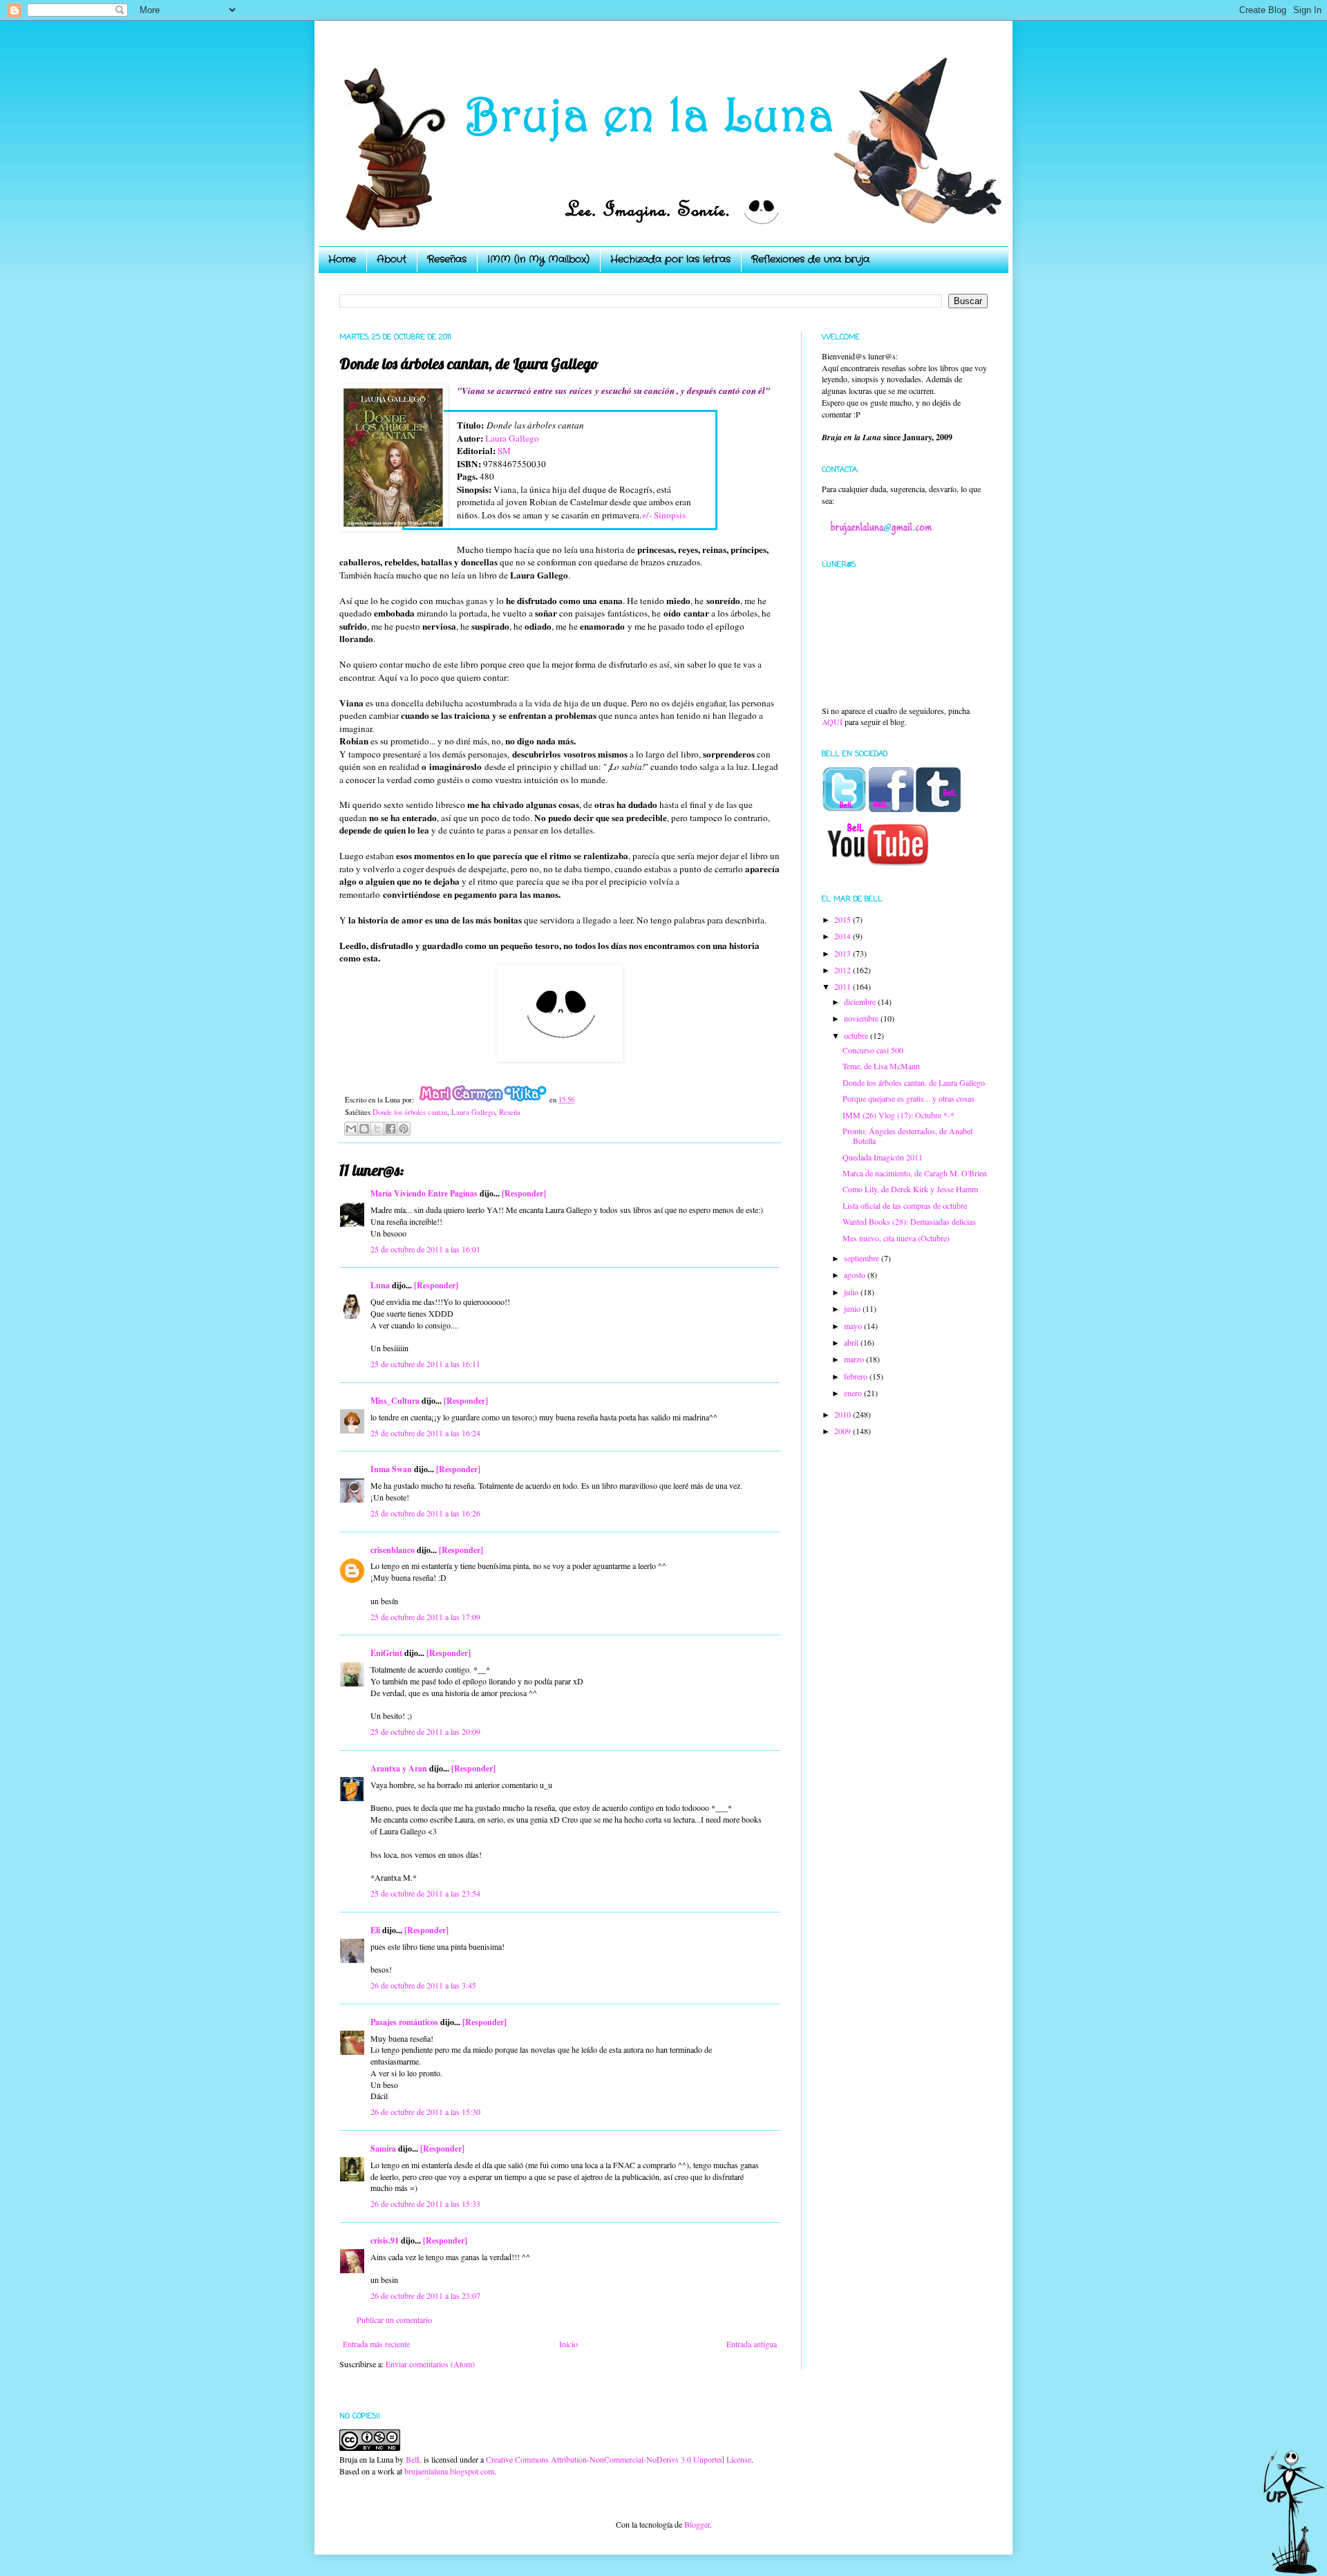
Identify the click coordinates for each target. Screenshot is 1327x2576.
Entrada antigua (752, 2344)
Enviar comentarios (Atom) (430, 2364)
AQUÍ (832, 722)
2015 (844, 919)
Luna (380, 1285)
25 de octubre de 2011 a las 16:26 (425, 1513)
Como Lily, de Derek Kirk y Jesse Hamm (910, 1189)
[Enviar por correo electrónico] (351, 1129)
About (392, 259)
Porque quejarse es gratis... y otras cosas (909, 1098)
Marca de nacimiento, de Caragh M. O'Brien (915, 1173)
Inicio (568, 2344)
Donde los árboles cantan (410, 1112)
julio (852, 1292)
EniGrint (386, 1653)
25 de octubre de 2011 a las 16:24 (425, 1433)
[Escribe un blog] (364, 1129)
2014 (844, 936)
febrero (857, 1376)
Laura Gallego (512, 438)
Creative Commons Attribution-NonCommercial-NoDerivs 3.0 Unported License (619, 2459)
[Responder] (524, 1193)
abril (852, 1342)
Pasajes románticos (404, 2022)
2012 (844, 970)
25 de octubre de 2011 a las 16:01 (425, 1249)
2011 (844, 986)
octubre (857, 1035)
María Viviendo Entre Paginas (424, 1193)
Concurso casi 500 (873, 1050)
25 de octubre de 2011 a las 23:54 (425, 1893)
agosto (856, 1275)
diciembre (861, 1002)
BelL (414, 2459)
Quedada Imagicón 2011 (883, 1157)
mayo (854, 1326)
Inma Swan (391, 1469)
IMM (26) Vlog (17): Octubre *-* (898, 1115)
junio (853, 1308)
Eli (375, 1930)
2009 (844, 1431)
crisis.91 (385, 2240)
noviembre (862, 1018)
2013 (844, 953)
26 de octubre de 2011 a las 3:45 (423, 1985)
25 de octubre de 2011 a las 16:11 (425, 1364)
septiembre (863, 1258)
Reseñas (447, 259)
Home (342, 259)
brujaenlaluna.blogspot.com (449, 2471)
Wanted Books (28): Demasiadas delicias (909, 1221)
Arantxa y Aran (399, 1768)
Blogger (697, 2524)
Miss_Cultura (395, 1401)
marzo (855, 1359)
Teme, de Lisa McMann (881, 1066)
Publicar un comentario (394, 2320)
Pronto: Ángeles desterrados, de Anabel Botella (907, 1136)
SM (504, 451)
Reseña (510, 1112)
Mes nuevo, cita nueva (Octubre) (896, 1238)
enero (854, 1393)
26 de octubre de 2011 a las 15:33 (425, 2203)
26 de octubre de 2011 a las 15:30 (425, 2112)
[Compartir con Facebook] (390, 1129)
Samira (383, 2149)
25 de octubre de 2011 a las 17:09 (425, 1617)
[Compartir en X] (377, 1129)
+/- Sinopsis (663, 515)
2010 (844, 1414)
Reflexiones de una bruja (810, 259)
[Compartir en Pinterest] (404, 1129)
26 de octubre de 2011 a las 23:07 (425, 2295)
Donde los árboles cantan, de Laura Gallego (914, 1082)
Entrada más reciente (376, 2344)
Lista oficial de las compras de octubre (905, 1205)
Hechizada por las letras (670, 259)
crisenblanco (393, 1550)
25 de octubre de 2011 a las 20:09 (425, 1731)
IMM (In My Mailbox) (538, 259)
